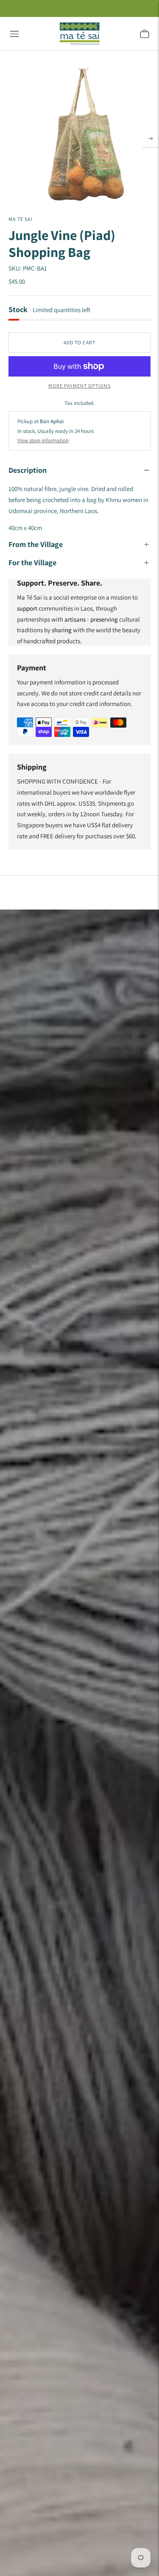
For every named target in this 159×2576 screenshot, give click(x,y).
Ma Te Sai (21, 219)
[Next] (151, 139)
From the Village (36, 544)
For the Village (32, 562)
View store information (43, 440)
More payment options (79, 386)
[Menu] (14, 34)
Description (28, 470)
